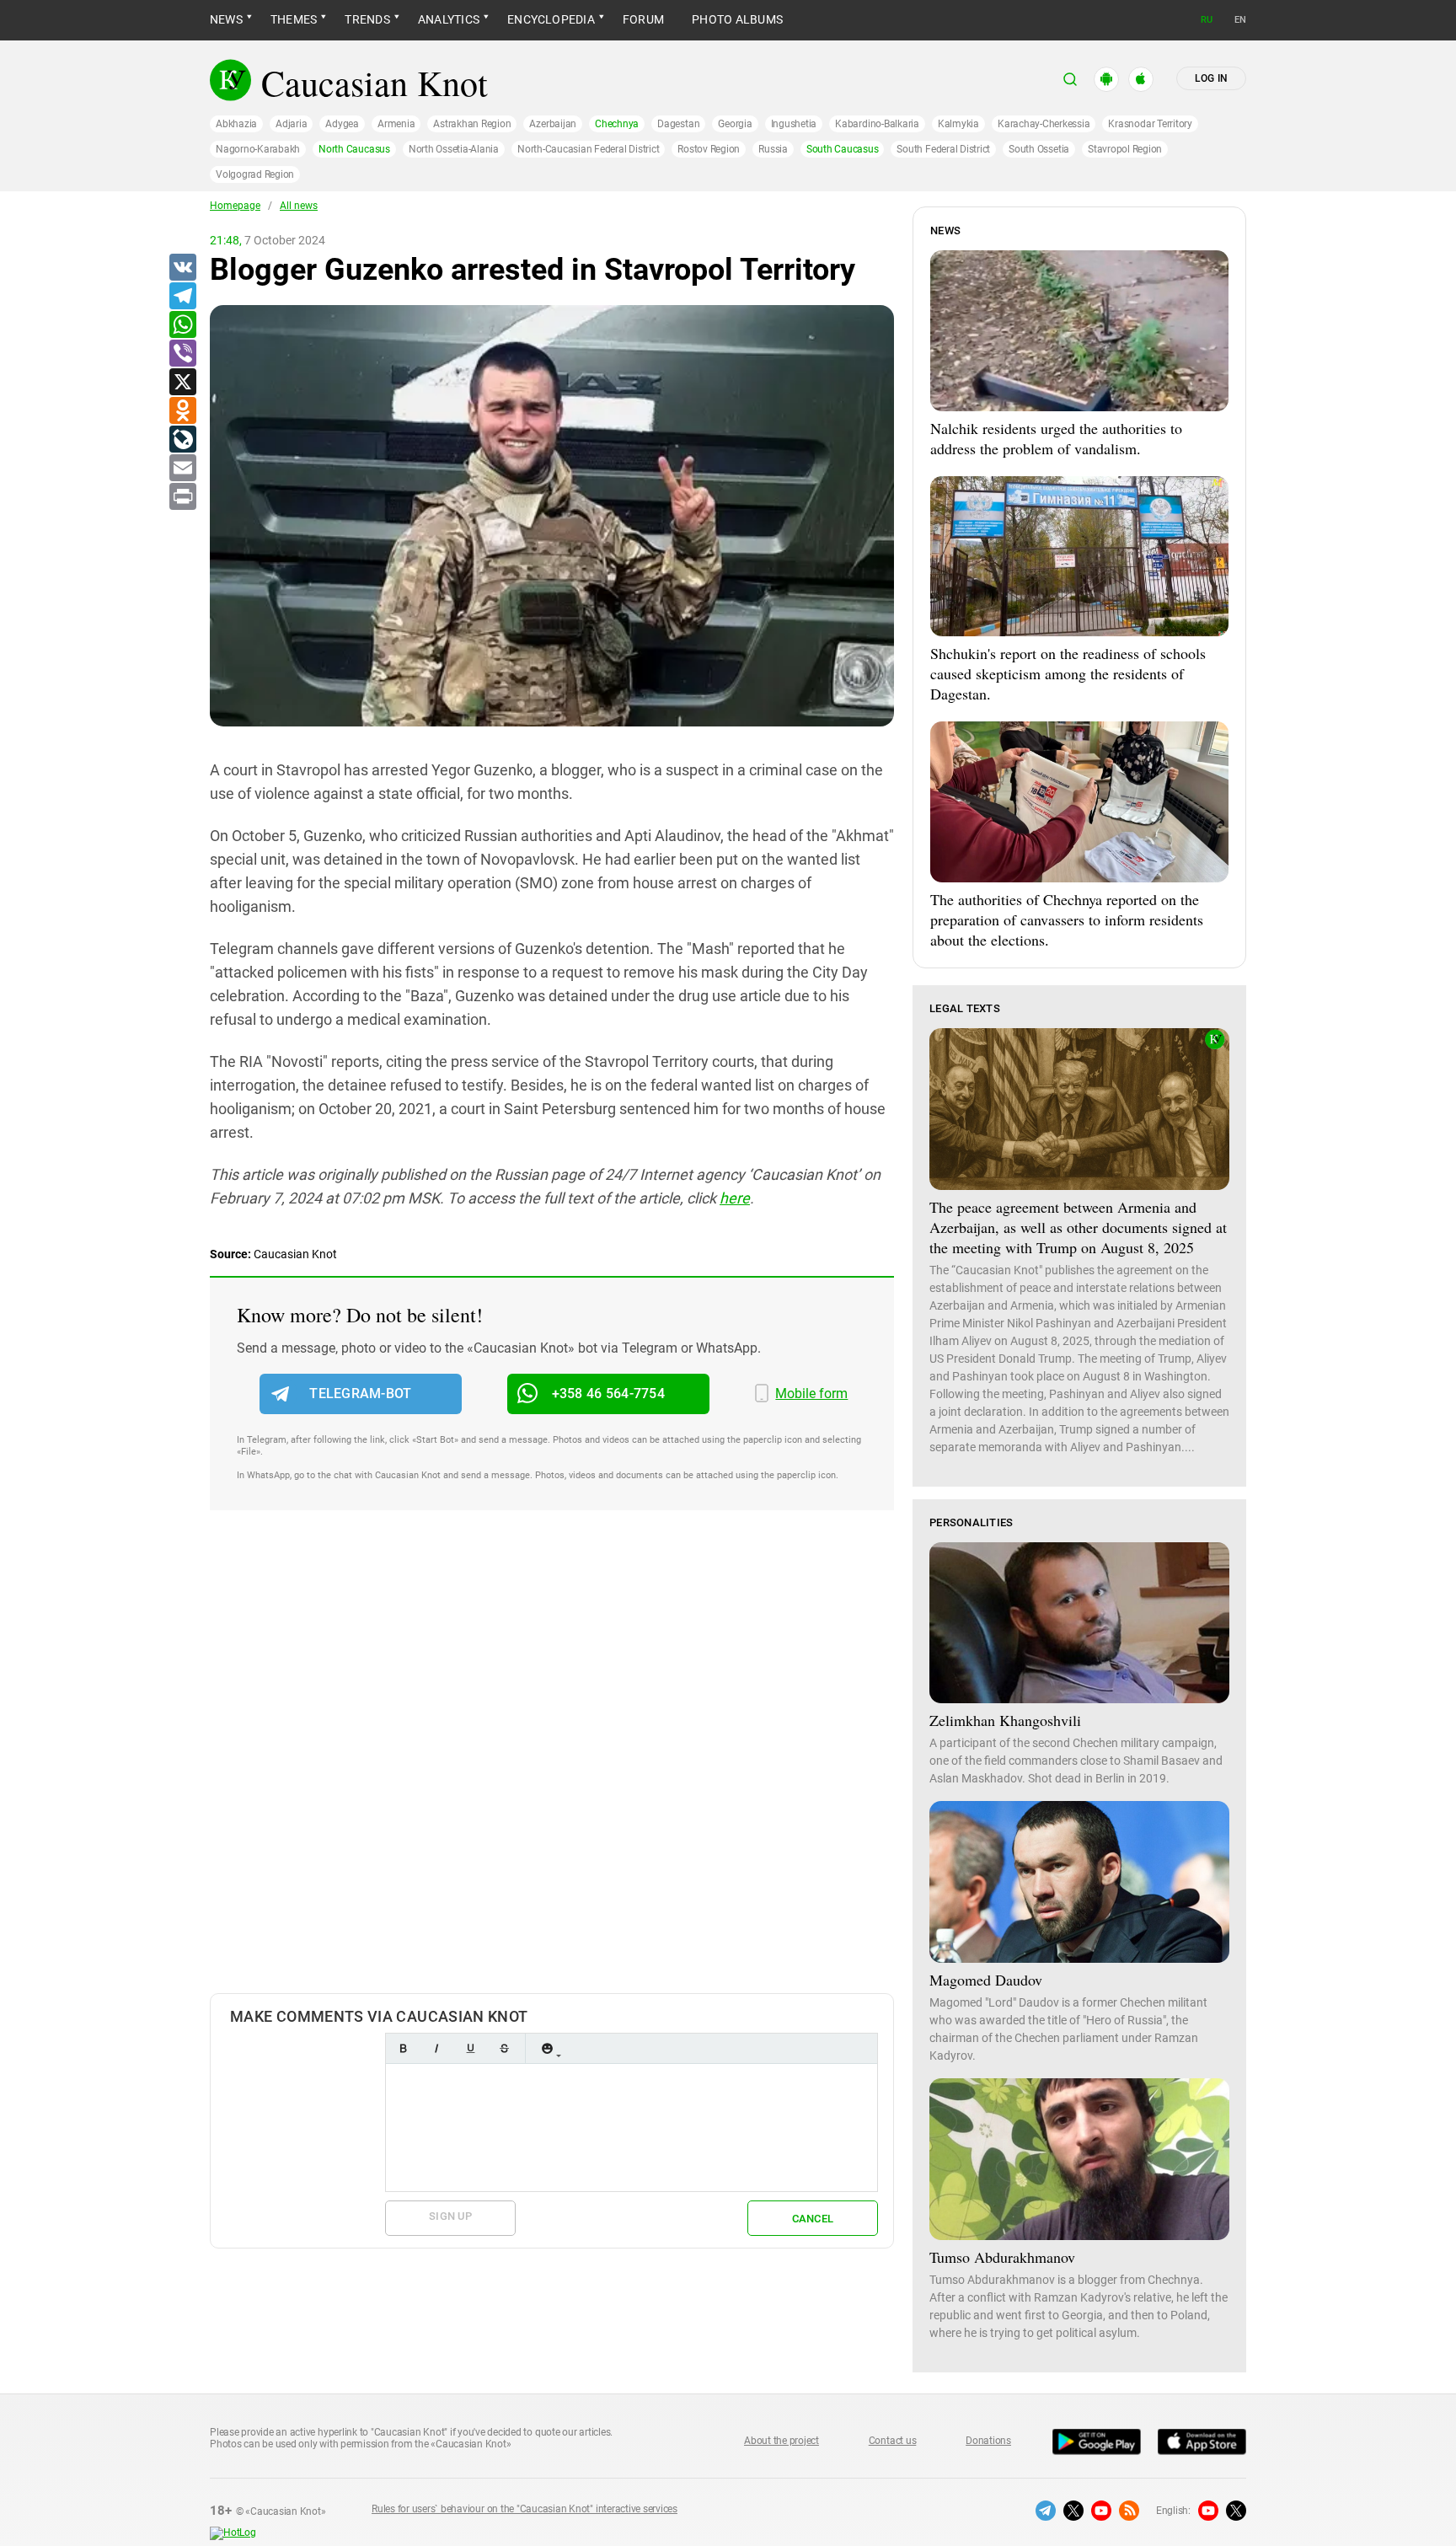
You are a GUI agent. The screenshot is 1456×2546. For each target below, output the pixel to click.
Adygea (342, 124)
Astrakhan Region (472, 124)
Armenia (396, 124)
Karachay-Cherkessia (1044, 124)
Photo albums (737, 19)
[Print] (182, 497)
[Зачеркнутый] (504, 2048)
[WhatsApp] (182, 325)
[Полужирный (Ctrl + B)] (403, 2048)
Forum (643, 19)
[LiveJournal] (182, 440)
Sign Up (450, 2216)
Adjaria (291, 124)
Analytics (449, 19)
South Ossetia (1039, 149)
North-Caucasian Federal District (588, 149)
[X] (182, 383)
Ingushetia (794, 124)
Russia (773, 149)
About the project (782, 2441)
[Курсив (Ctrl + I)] (436, 2048)
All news (299, 206)
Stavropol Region (1125, 149)
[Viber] (182, 354)
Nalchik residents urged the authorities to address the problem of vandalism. (1056, 438)
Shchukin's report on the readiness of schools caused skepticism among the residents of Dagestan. (1068, 673)
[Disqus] (552, 1769)
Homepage (235, 206)
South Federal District (943, 149)
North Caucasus (354, 149)
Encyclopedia (551, 19)
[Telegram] (182, 297)
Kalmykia (958, 124)
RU (1207, 20)
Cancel (813, 2219)
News (226, 19)
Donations (988, 2441)
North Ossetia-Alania (454, 149)
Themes (294, 19)
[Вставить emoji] (547, 2048)
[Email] (182, 469)
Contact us (893, 2441)
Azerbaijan (553, 124)
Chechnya (617, 124)
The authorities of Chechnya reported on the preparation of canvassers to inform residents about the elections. (1067, 919)
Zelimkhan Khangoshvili (1005, 1720)
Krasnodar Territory (1150, 124)
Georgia (735, 124)
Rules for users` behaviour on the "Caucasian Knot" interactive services (525, 2509)
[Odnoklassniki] (182, 411)
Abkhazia (236, 124)
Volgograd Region (255, 174)
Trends (367, 19)
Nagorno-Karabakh (258, 149)
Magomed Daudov (986, 1980)
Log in (1211, 78)
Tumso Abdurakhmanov (1002, 2257)
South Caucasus (843, 149)
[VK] (182, 268)
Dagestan (678, 124)
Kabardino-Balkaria (877, 124)
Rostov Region (709, 149)
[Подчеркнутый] (470, 2048)
